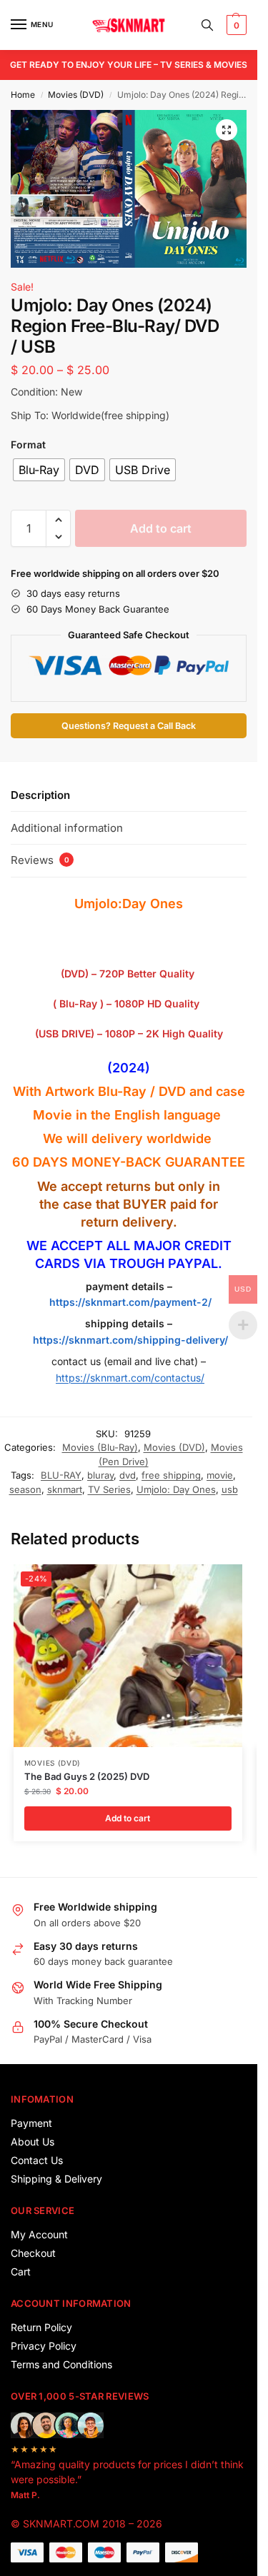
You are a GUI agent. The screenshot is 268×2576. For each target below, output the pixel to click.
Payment (31, 2123)
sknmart (65, 1489)
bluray (100, 1475)
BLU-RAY (61, 1475)
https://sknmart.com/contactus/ (130, 1378)
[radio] (39, 470)
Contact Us (37, 2160)
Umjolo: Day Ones (176, 1489)
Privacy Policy (44, 2346)
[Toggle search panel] (207, 25)
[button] (235, 25)
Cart (21, 2271)
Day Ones (153, 904)
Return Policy (41, 2327)
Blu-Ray (122, 1091)
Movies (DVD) (76, 95)
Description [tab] (40, 795)
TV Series (109, 1489)
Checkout (33, 2253)
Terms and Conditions (61, 2364)
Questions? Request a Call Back (129, 726)
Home (23, 95)
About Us (33, 2142)
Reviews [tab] (40, 860)
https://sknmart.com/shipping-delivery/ (129, 1340)
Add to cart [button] (128, 1818)
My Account (39, 2234)
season (25, 1489)
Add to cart (161, 528)
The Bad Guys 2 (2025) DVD (87, 1776)
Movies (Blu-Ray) (100, 1447)
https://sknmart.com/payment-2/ (130, 1302)
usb (230, 1489)
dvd (128, 1475)
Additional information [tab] (67, 828)
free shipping (171, 1475)
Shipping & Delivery (56, 2179)
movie (220, 1475)
